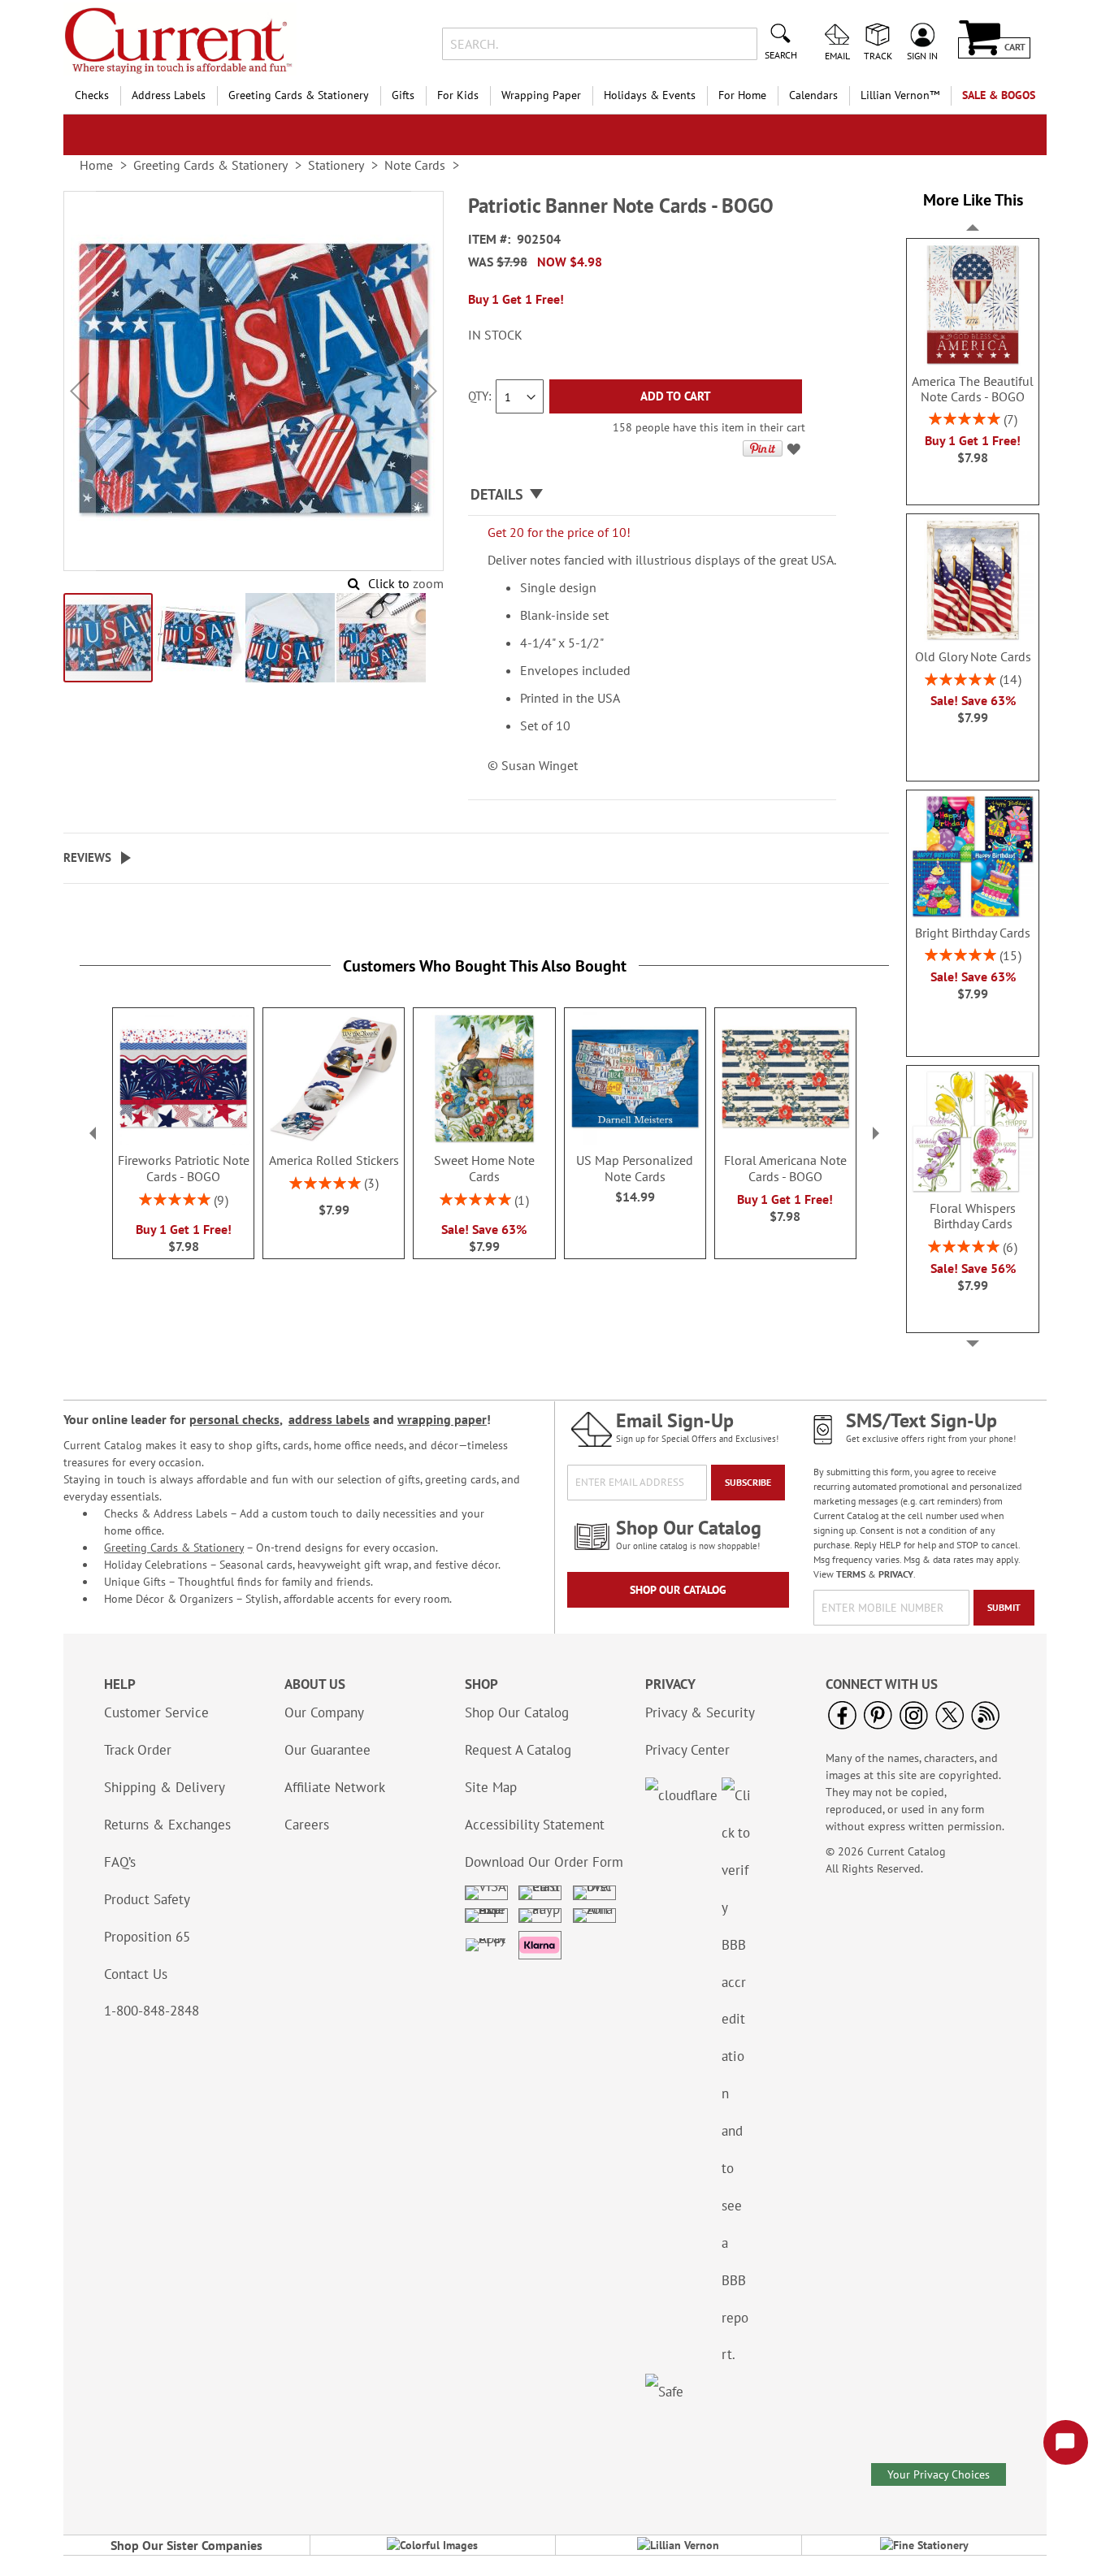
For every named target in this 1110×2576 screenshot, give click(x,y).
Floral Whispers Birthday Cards (973, 1216)
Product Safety (147, 1899)
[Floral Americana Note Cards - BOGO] (785, 1141)
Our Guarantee (327, 1750)
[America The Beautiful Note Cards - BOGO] (973, 362)
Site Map (491, 1787)
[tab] (652, 495)
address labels (329, 1419)
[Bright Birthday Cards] (973, 914)
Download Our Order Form (544, 1862)
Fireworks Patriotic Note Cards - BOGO (184, 1168)
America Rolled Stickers (334, 1160)
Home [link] (96, 165)
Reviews (87, 857)
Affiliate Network (335, 1787)
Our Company (324, 1712)
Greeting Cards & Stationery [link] (210, 165)
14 (1010, 679)
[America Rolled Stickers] (334, 1141)
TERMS (851, 1574)
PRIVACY (896, 1574)
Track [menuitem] (878, 55)
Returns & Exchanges (167, 1825)
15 (1010, 955)
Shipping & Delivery (165, 1787)
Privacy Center (687, 1750)
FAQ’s (120, 1862)
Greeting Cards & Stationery (174, 1548)
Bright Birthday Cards (973, 933)
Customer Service (156, 1712)
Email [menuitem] (837, 55)
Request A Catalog (518, 1750)
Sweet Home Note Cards (484, 1168)
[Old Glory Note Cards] (973, 638)
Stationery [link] (336, 165)
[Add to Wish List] (796, 452)
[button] (80, 391)
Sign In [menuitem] (922, 55)
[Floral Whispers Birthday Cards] (973, 1189)
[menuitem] (92, 95)
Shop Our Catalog (678, 1590)
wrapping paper (442, 1419)
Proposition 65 (147, 1937)
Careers (307, 1825)
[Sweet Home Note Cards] (484, 1141)
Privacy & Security (700, 1712)
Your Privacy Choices (939, 2474)
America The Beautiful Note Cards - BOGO (973, 389)
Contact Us (136, 1974)
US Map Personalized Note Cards (635, 1168)
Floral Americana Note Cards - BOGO (785, 1168)
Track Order (138, 1750)
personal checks (234, 1419)
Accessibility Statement (535, 1825)
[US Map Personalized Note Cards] (635, 1141)
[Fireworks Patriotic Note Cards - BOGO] (183, 1141)
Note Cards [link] (415, 165)
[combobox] (599, 44)
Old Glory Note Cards (973, 657)
